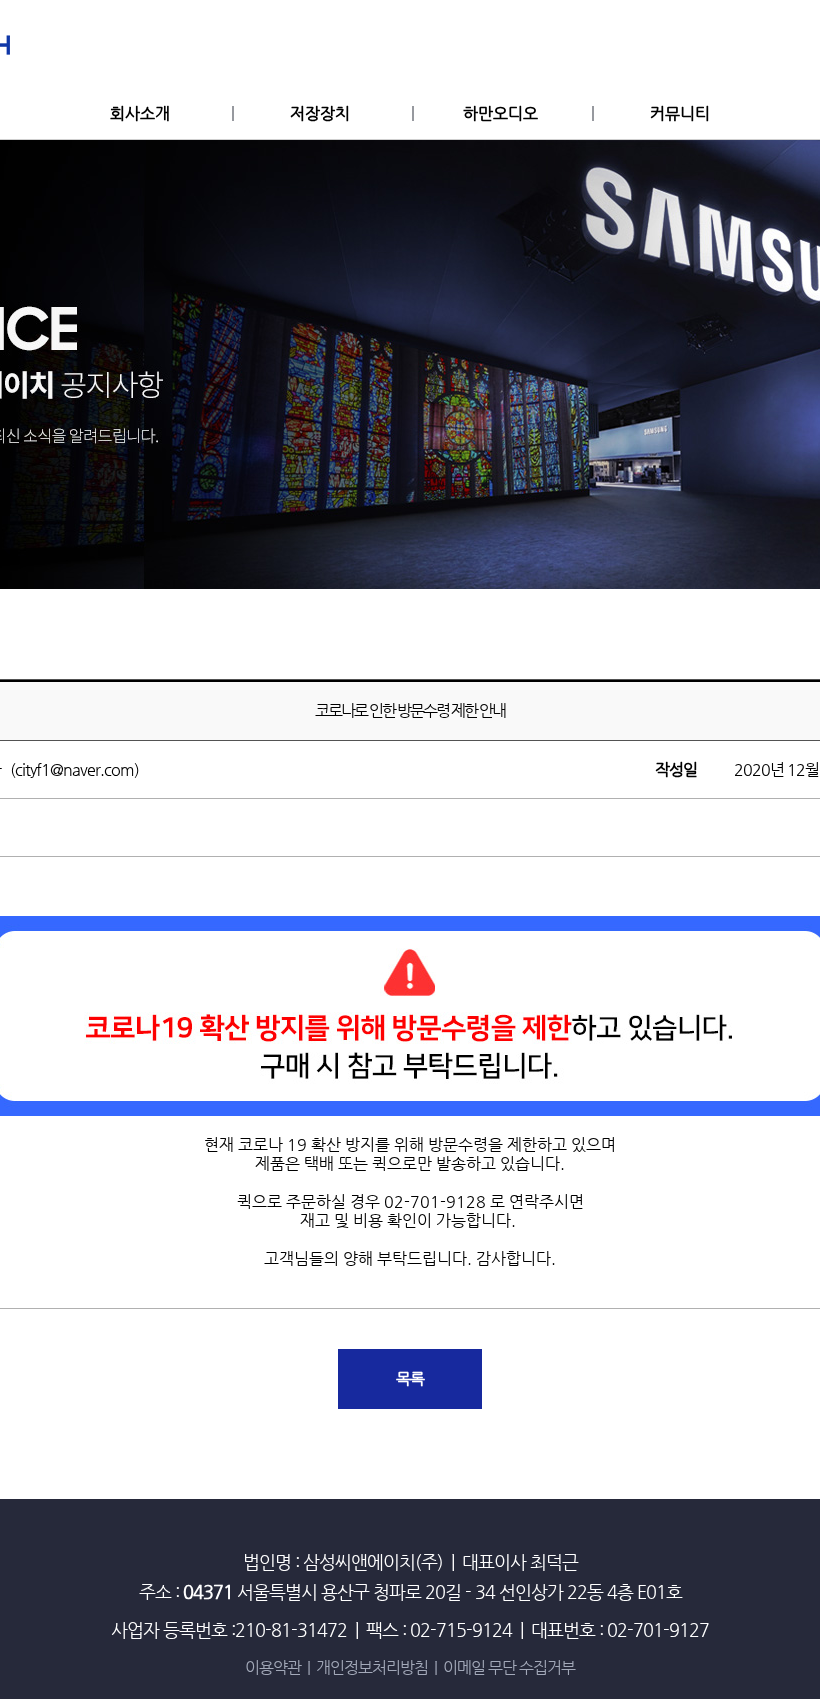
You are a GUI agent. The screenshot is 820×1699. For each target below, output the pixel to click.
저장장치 (320, 113)
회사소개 (140, 113)
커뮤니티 (680, 113)
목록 (410, 1378)
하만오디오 (500, 113)
